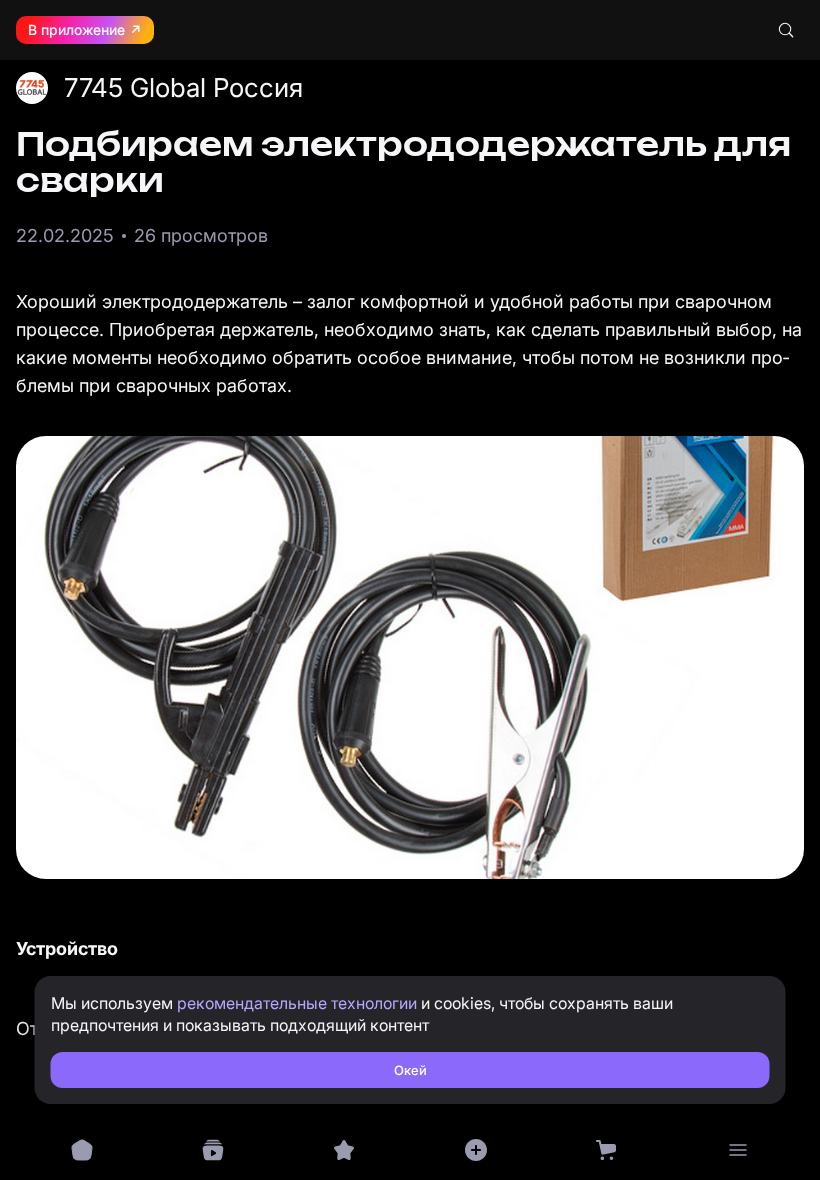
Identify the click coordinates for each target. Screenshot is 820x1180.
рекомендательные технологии (297, 1003)
